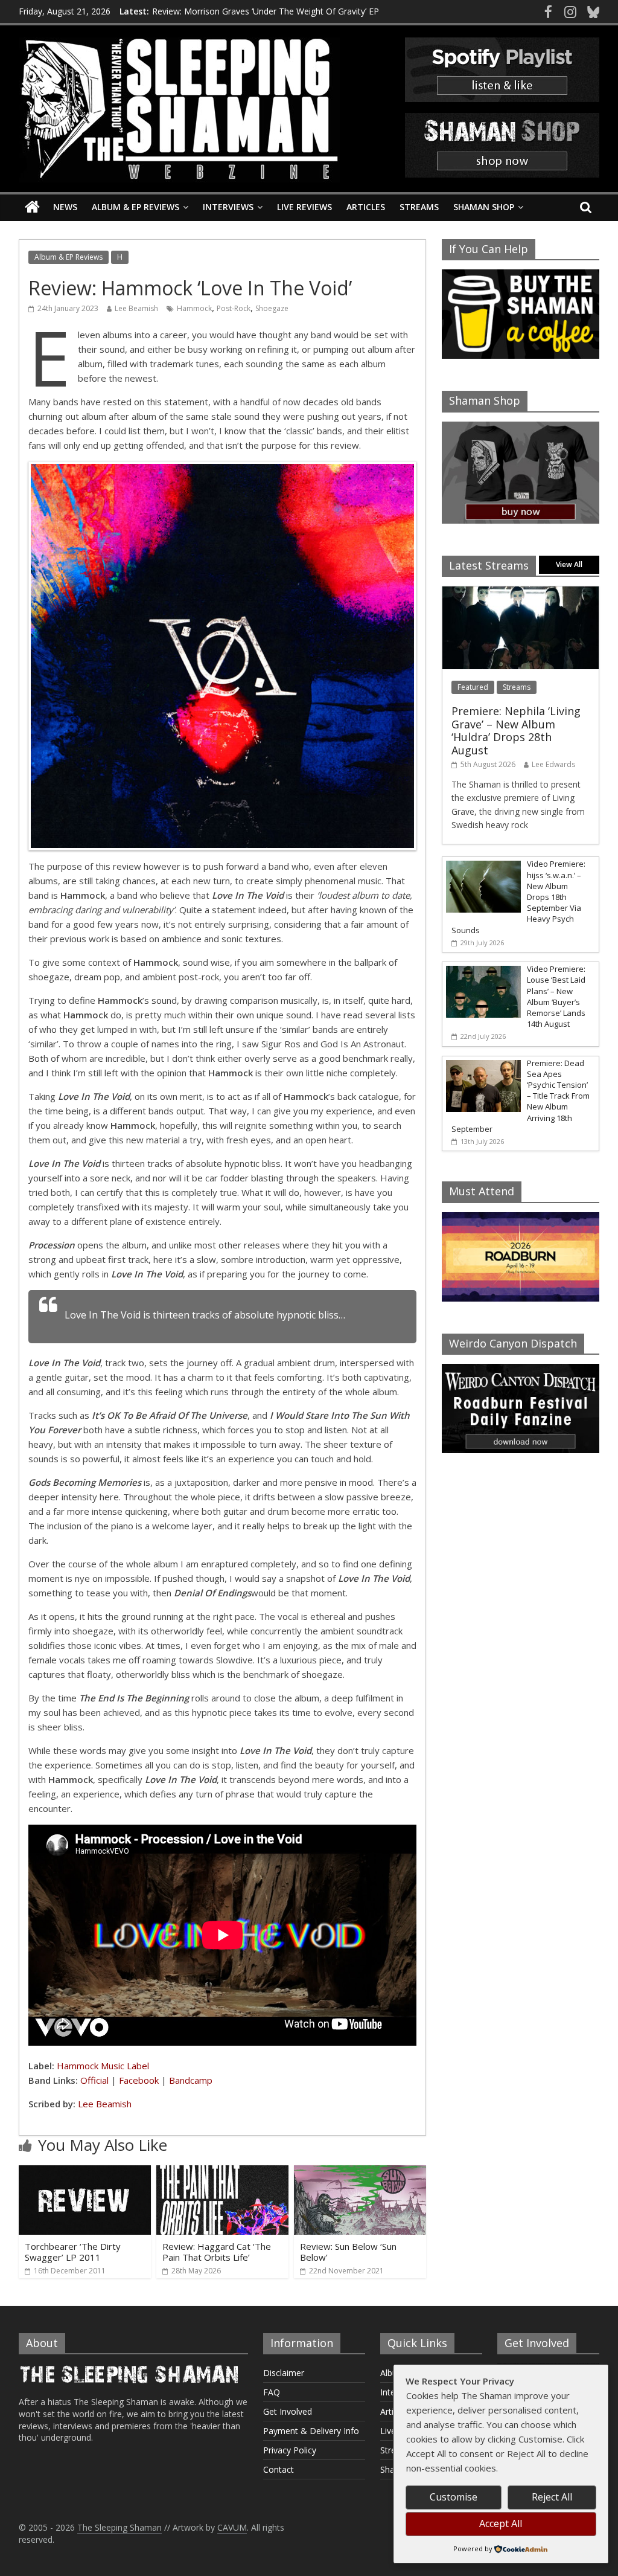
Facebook (139, 2080)
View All (569, 564)
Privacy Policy (290, 2450)
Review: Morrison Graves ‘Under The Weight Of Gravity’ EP (266, 11)
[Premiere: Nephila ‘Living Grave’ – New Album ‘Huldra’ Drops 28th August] (521, 593)
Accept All (501, 2523)
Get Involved (288, 2411)
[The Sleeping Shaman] (32, 207)
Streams (419, 207)
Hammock (194, 308)
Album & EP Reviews (135, 207)
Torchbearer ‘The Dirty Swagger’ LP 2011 (73, 2252)
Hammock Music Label (103, 2066)
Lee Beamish (136, 308)
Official (94, 2080)
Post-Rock (234, 308)
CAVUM (232, 2527)
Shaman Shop (484, 207)
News (65, 207)
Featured (473, 687)
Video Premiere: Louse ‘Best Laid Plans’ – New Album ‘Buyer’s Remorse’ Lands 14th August (556, 996)
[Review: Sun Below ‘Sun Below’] (360, 2173)
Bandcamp (191, 2080)
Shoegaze (272, 308)
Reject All (552, 2497)
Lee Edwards (553, 764)
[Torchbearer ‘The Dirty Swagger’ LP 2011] (85, 2173)
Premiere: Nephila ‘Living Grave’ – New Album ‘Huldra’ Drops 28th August (516, 731)
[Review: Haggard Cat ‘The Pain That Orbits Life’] (223, 2173)
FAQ (272, 2392)
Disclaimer (284, 2373)
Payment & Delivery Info (311, 2431)
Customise (454, 2497)
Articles (366, 207)
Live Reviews (304, 207)
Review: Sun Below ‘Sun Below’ (348, 2252)
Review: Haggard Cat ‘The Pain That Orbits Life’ (217, 2252)
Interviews (228, 207)
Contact (279, 2469)
